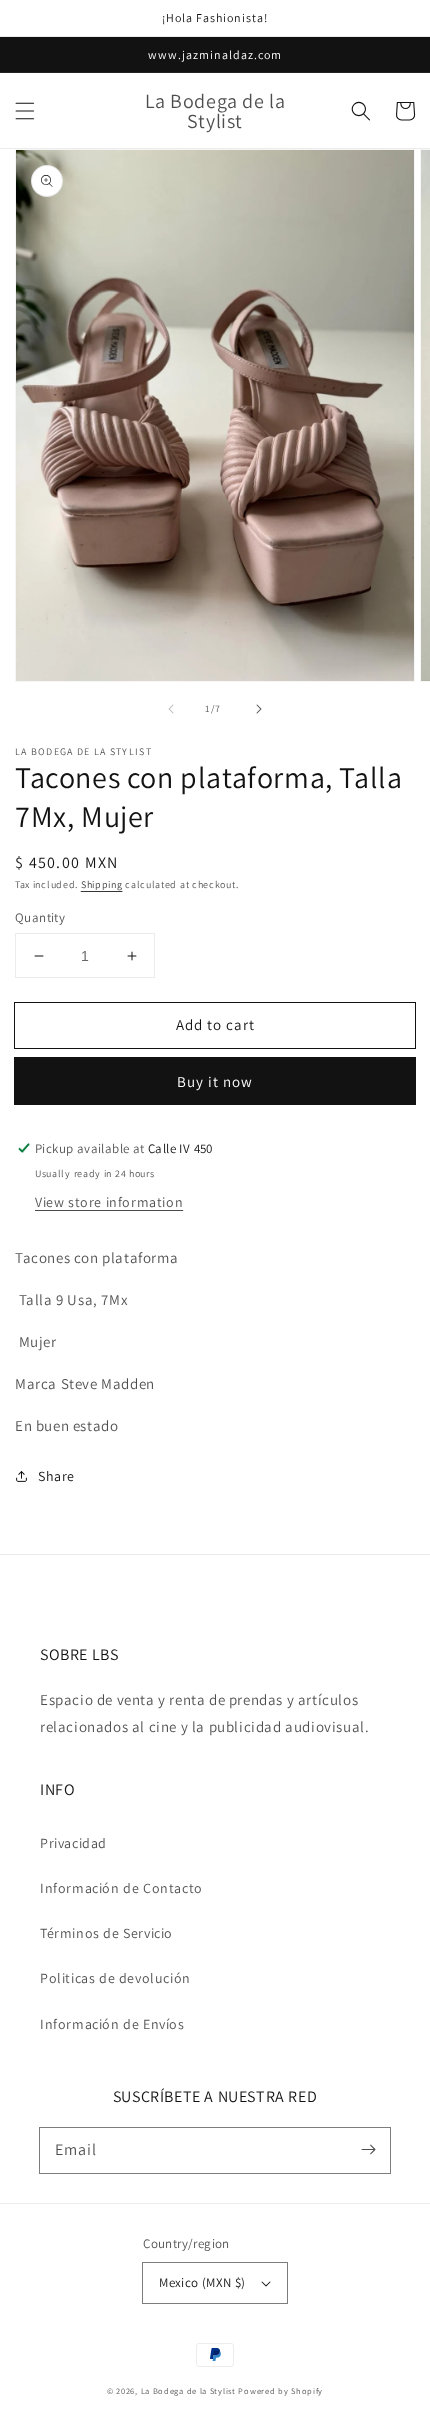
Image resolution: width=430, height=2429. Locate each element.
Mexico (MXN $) (202, 2282)
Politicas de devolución (115, 1978)
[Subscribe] (368, 2150)
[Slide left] (171, 709)
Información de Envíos (112, 2024)
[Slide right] (259, 709)
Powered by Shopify (280, 2390)
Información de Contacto (121, 1888)
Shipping (102, 884)
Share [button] (56, 1476)
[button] (25, 111)
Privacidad (73, 1843)
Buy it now (215, 1081)
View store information (109, 1202)
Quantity (40, 917)
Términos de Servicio (106, 1933)
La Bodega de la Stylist (188, 2390)
